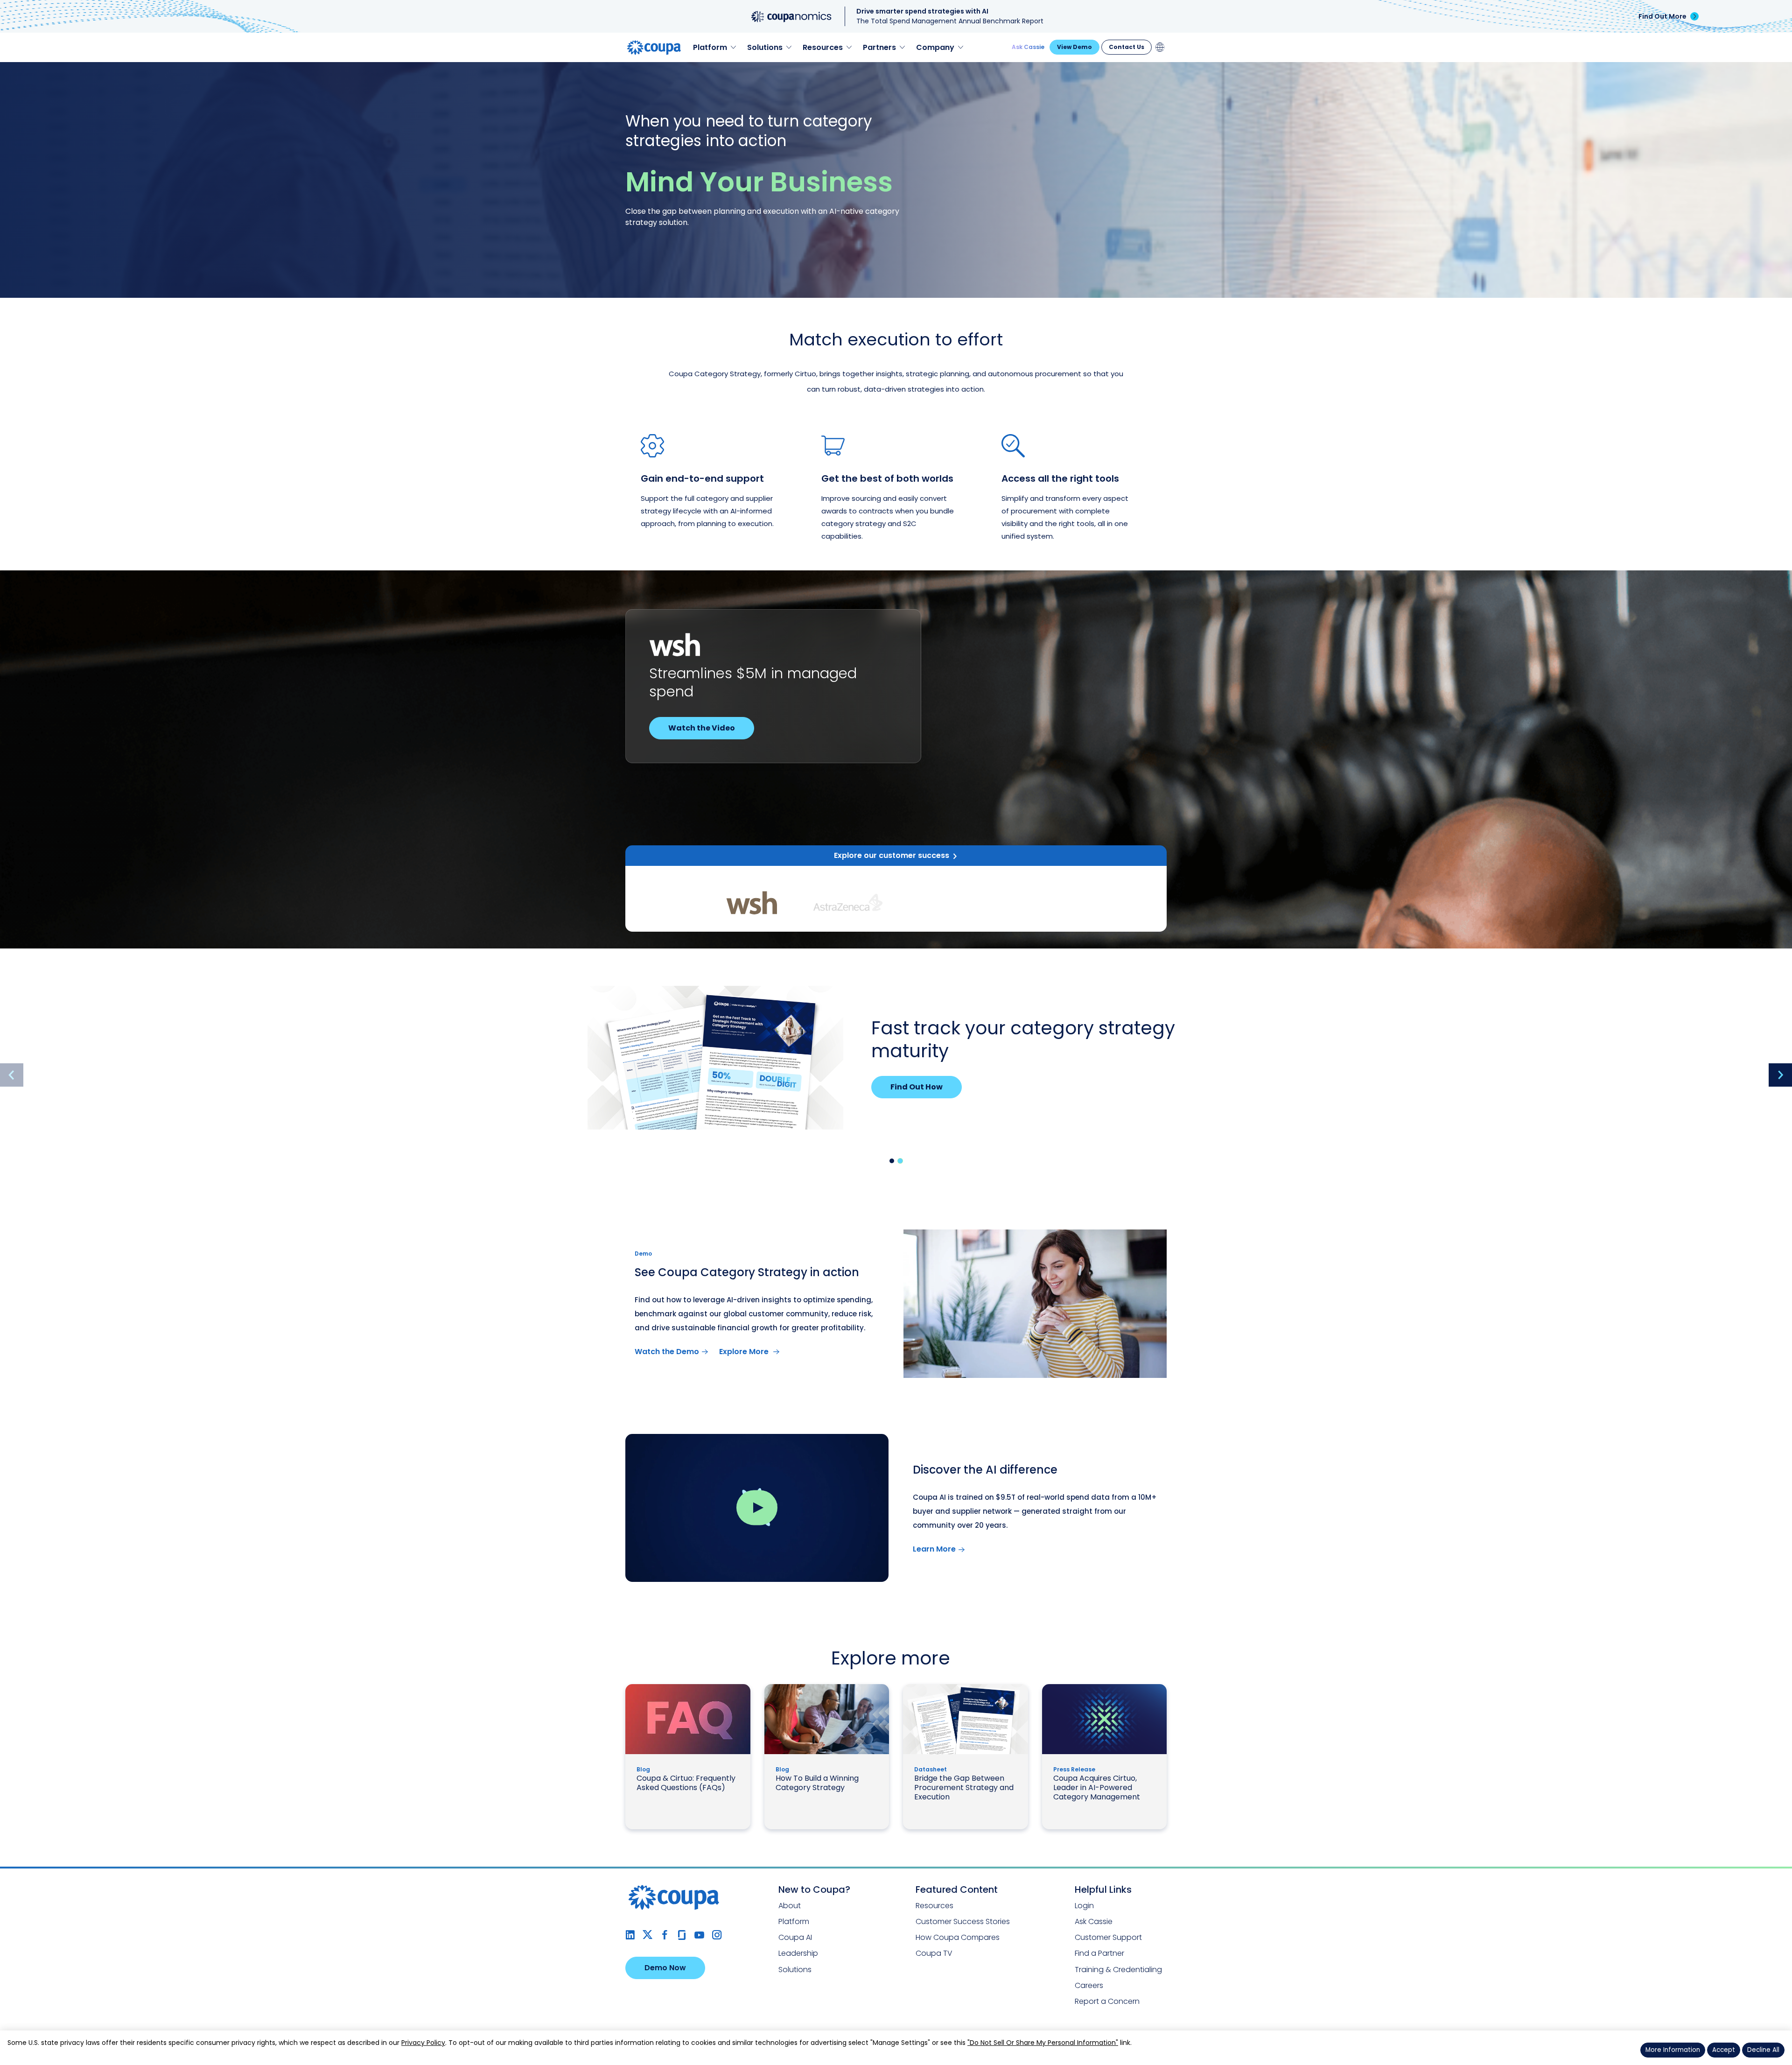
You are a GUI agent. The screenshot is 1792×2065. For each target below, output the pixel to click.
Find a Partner (1099, 1953)
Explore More (745, 1352)
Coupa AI (795, 1937)
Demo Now (665, 1968)
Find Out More (1662, 16)
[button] (892, 1161)
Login (1084, 1906)
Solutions (795, 1970)
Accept (1724, 2050)
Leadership (798, 1953)
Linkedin (630, 1935)
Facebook (665, 1935)
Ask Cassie (1028, 47)
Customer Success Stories (963, 1921)
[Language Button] (1160, 47)
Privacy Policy (423, 2043)
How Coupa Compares (958, 1937)
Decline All (1763, 2050)
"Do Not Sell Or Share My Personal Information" (1043, 2043)
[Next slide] (1780, 1075)
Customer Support (1108, 1937)
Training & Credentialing (1118, 1970)
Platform (794, 1921)
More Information (1673, 2050)
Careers (1089, 1985)
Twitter (647, 1935)
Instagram (717, 1935)
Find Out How (917, 1087)
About (790, 1906)
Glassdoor (682, 1935)
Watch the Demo (667, 1352)
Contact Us (1127, 47)
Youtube (699, 1935)
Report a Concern (1107, 2001)
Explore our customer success (892, 855)
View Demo (1074, 47)
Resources (934, 1906)
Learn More (690, 728)
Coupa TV (934, 1953)
